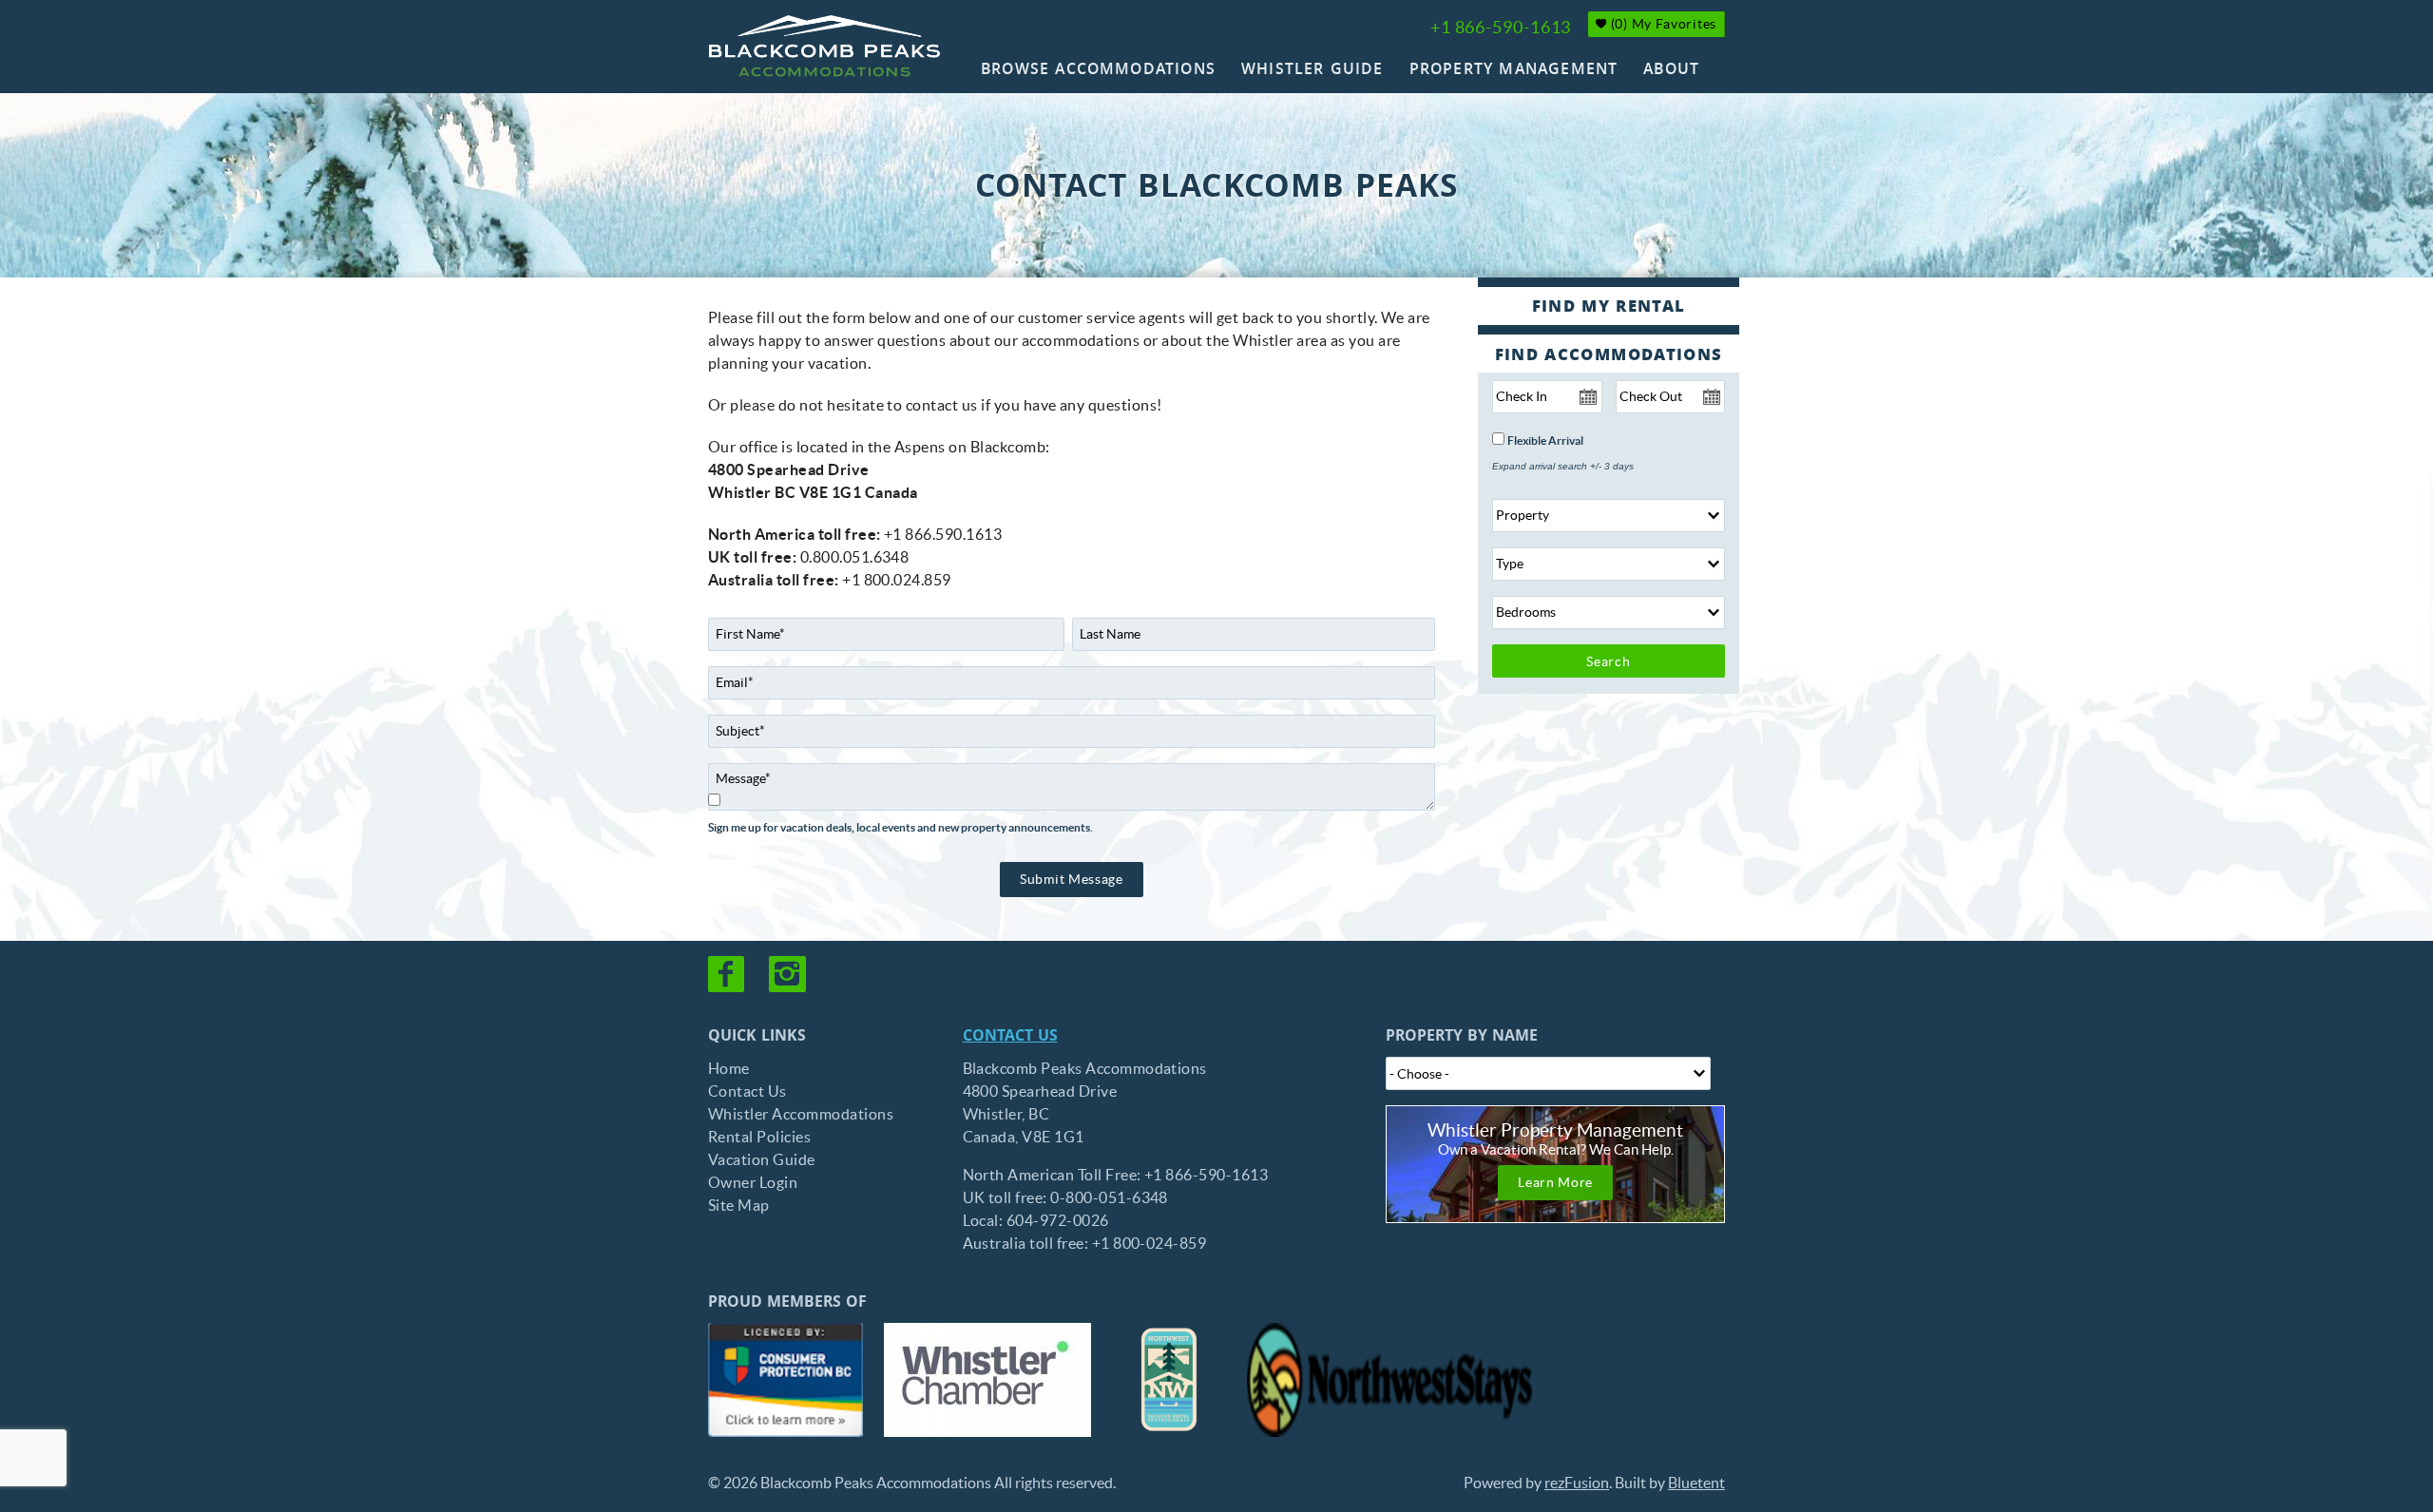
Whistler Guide (1312, 71)
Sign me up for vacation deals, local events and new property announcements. (900, 828)
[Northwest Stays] (1389, 1380)
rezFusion (1577, 1483)
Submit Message (1072, 879)
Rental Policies (759, 1137)
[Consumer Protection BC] (785, 1380)
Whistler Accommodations (801, 1114)
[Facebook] (728, 974)
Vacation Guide (762, 1159)
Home (729, 1068)
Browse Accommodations (1098, 71)
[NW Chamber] (1169, 1380)
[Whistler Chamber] (987, 1380)
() (1662, 24)
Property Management (1514, 71)
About (1671, 71)
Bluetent (1696, 1483)
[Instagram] (789, 974)
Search (1608, 661)
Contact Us (747, 1091)
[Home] (824, 46)
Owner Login (753, 1182)
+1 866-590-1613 (1501, 27)
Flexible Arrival (1545, 441)
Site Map (739, 1205)
